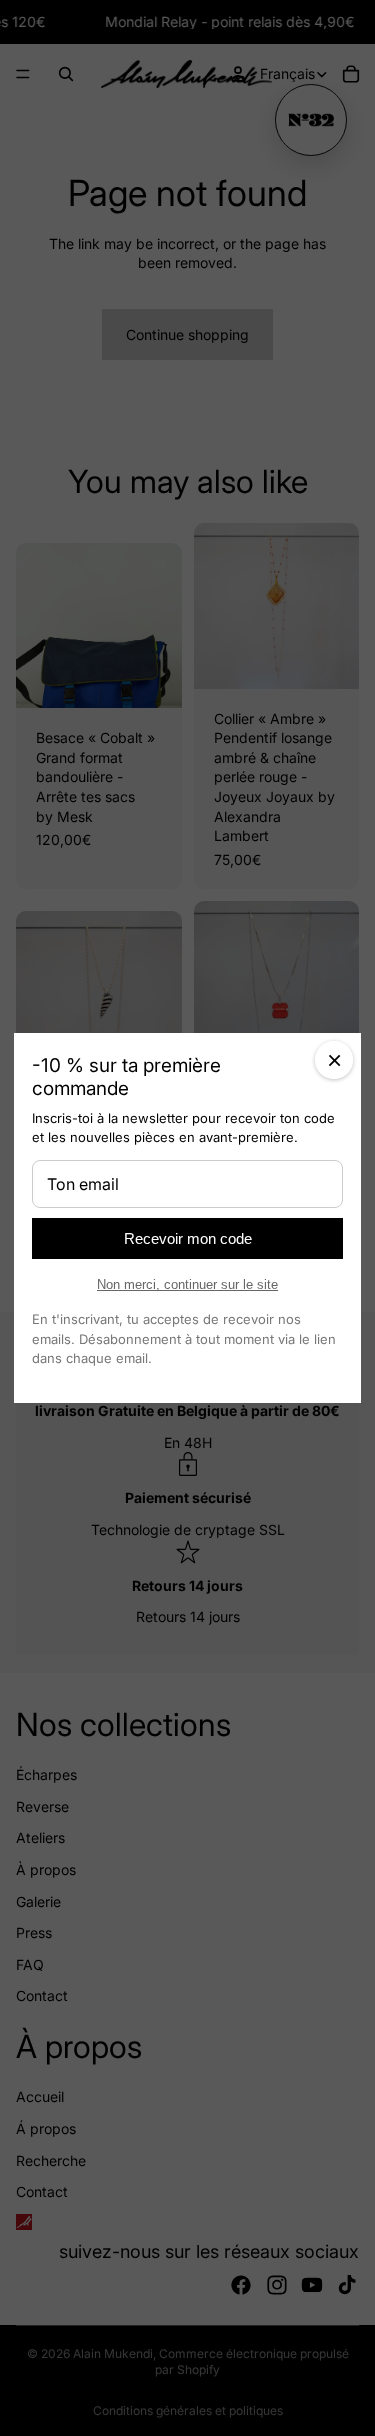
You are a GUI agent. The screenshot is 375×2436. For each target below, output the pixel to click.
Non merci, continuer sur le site (187, 1284)
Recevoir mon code (188, 1238)
